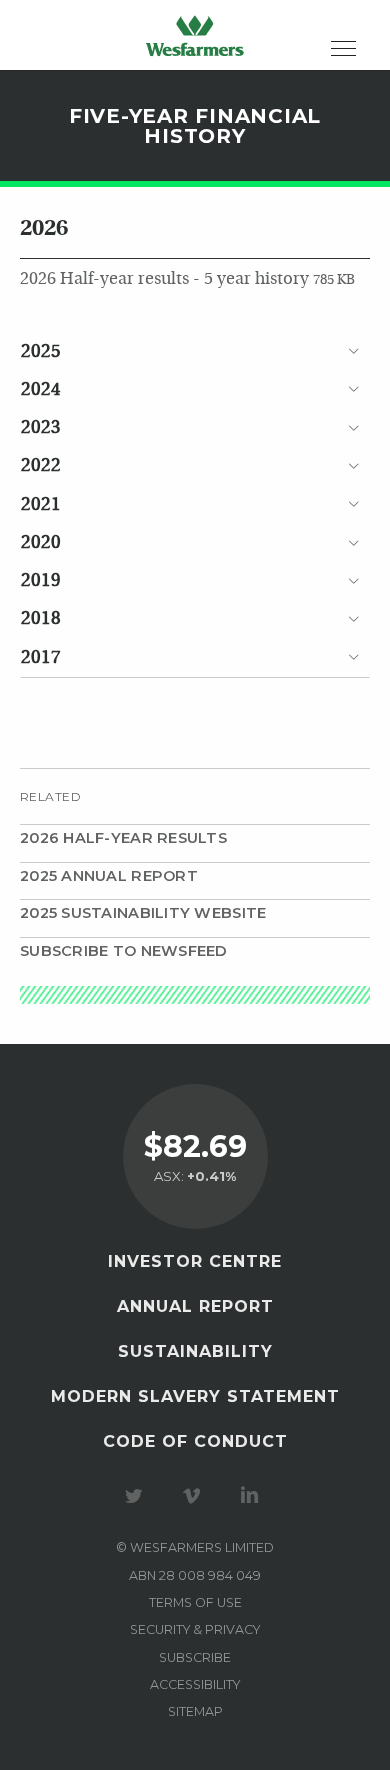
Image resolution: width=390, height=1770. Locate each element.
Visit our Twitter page (137, 1496)
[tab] (195, 352)
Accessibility (195, 1684)
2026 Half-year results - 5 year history (187, 279)
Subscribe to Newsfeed (124, 951)
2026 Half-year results (123, 838)
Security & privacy (195, 1629)
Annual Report (195, 1306)
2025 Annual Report (109, 876)
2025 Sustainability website (143, 913)
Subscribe (195, 1657)
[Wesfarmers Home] (195, 35)
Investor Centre (195, 1261)
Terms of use (195, 1602)
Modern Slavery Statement (195, 1396)
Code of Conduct (195, 1441)
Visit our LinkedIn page (253, 1496)
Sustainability (195, 1351)
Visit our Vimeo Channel (195, 1496)
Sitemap (195, 1711)
